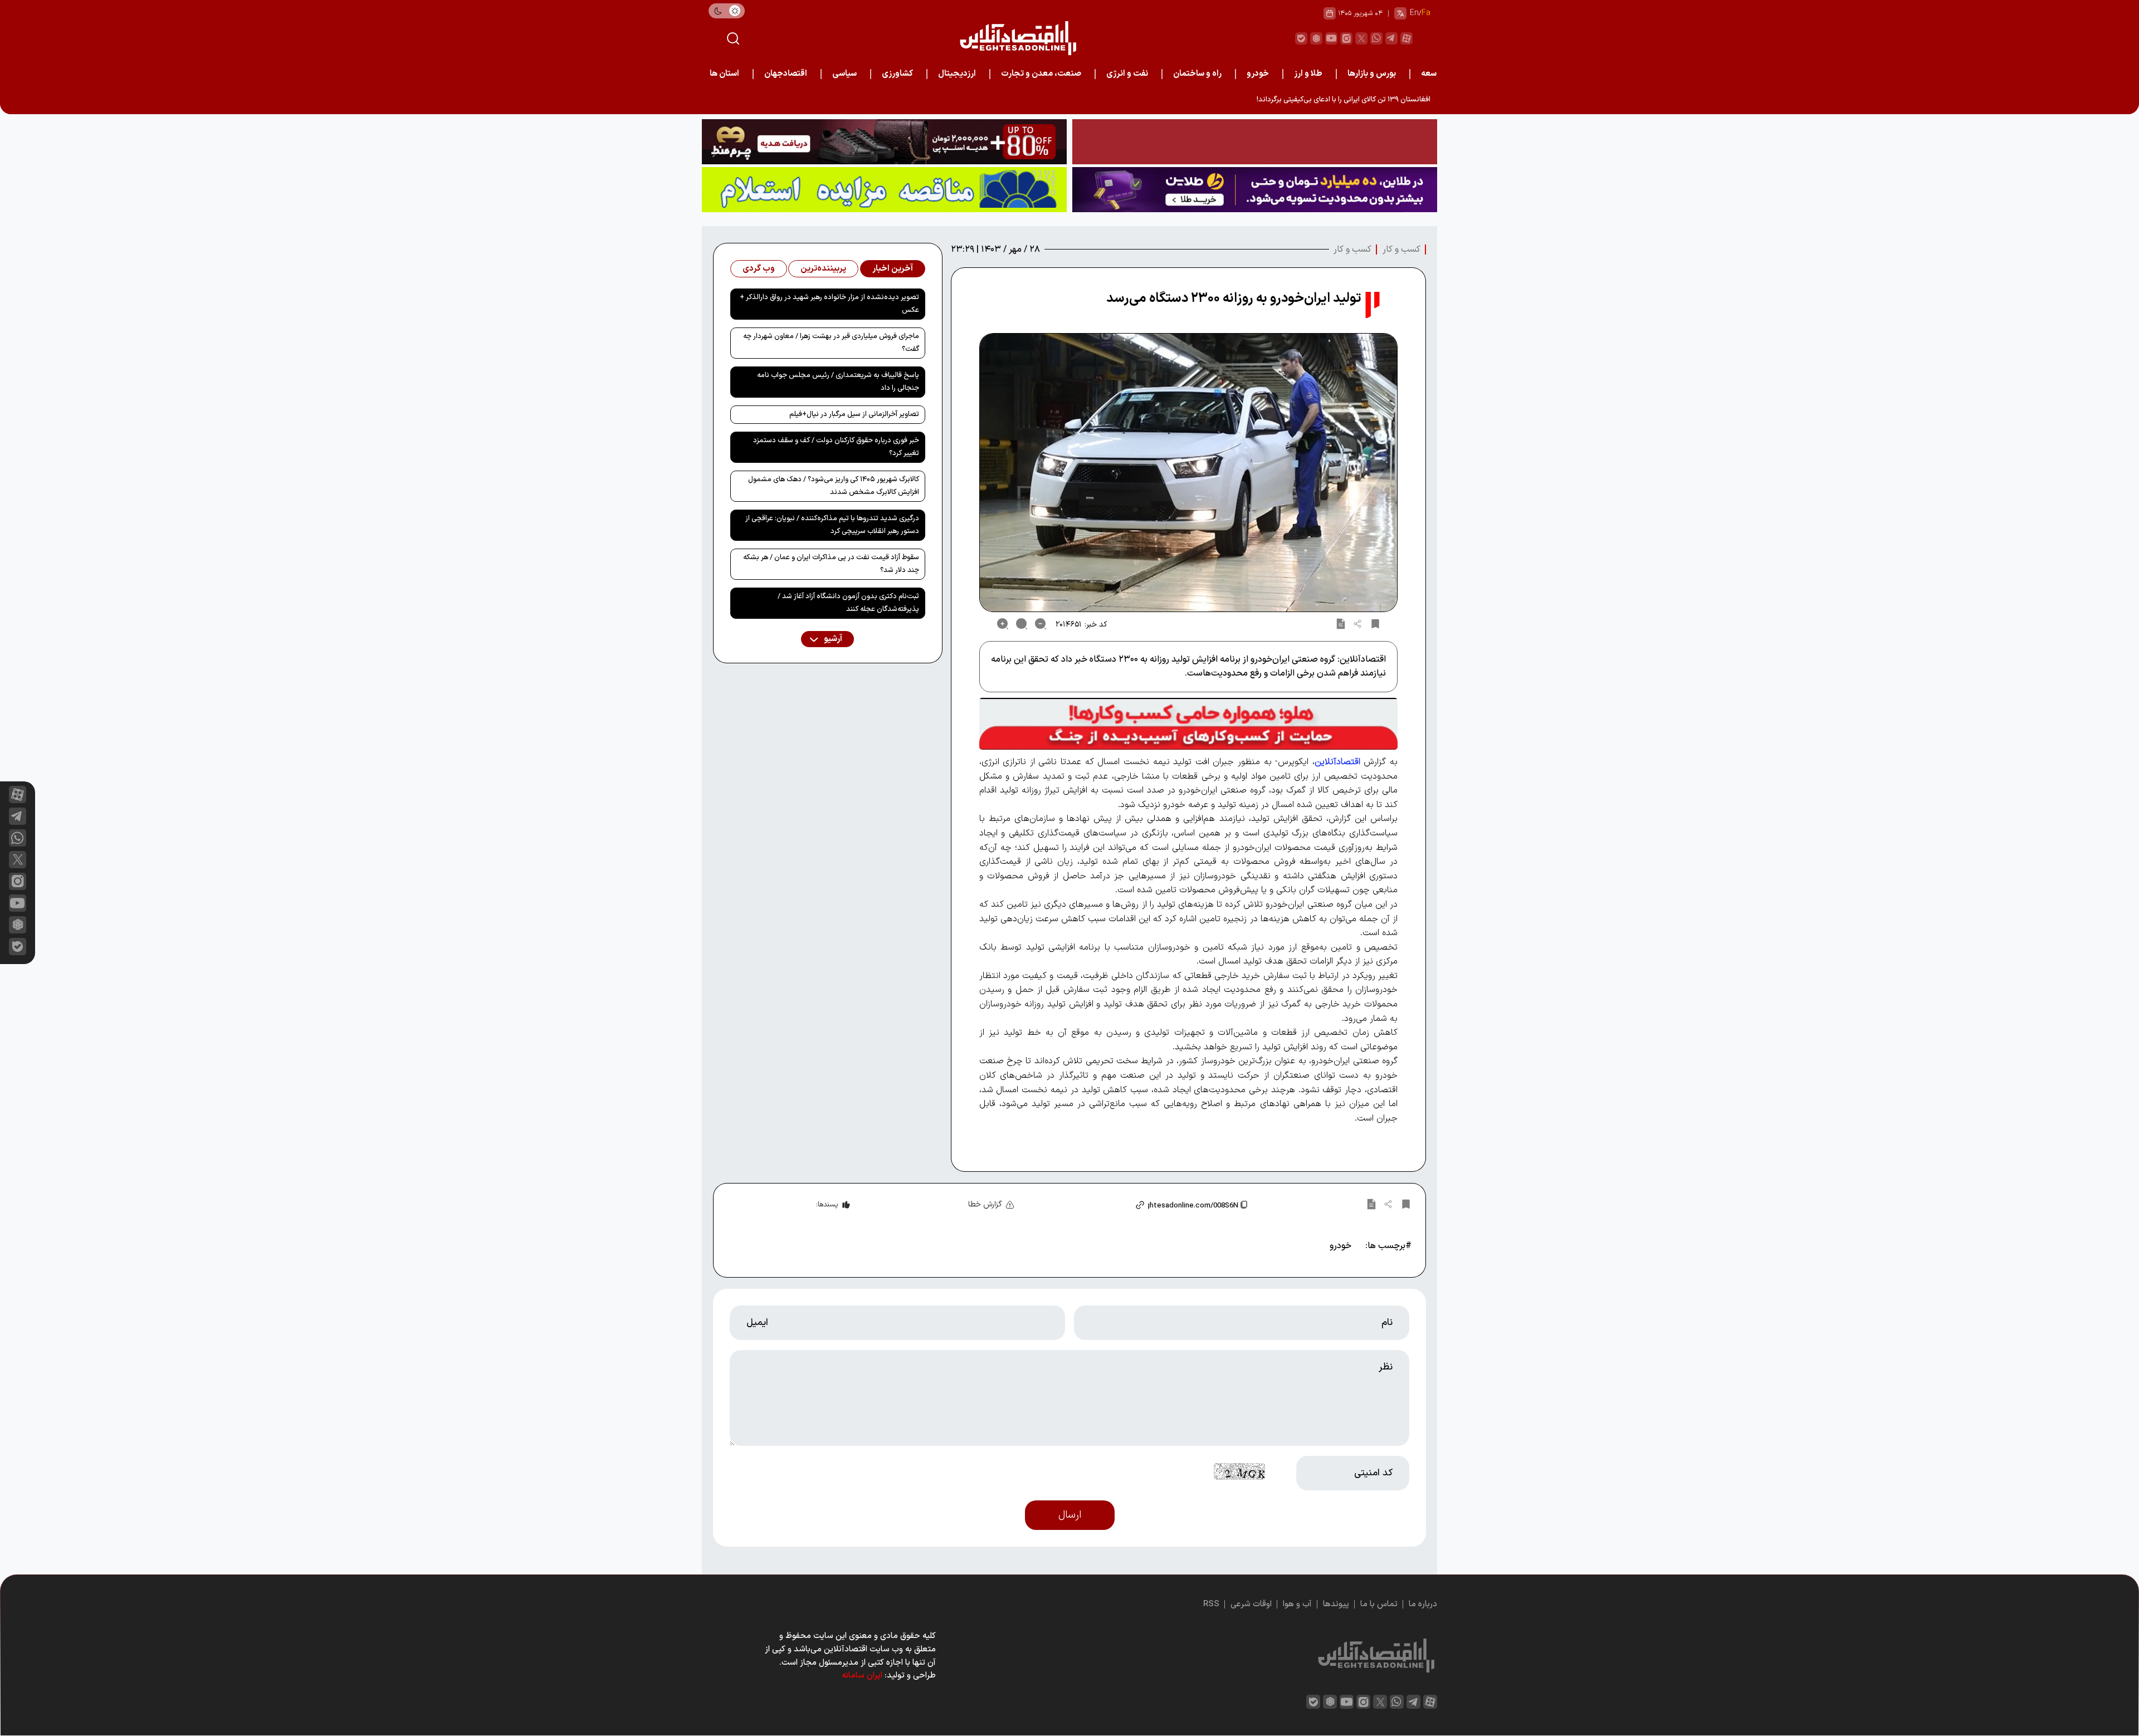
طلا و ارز (1308, 74)
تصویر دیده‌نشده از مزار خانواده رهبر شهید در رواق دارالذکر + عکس (829, 304)
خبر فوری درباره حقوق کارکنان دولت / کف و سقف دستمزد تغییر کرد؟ (836, 447)
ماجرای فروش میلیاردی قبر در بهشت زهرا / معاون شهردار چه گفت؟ (831, 343)
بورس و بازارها (1372, 74)
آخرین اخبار (893, 269)
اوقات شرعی (1251, 1604)
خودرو (1258, 74)
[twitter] (1361, 38)
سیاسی (844, 74)
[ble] (1301, 38)
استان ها (724, 74)
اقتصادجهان (786, 74)
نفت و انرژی (1127, 74)
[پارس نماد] (884, 190)
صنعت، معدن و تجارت (1041, 74)
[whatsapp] (1376, 38)
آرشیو (832, 639)
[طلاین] (1255, 190)
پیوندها (1336, 1604)
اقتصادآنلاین (1337, 762)
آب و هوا (1297, 1604)
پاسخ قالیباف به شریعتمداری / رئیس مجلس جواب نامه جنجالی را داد (838, 382)
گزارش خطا (985, 1204)
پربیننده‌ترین (823, 269)
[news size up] (1003, 624)
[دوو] (1255, 142)
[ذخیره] (1375, 624)
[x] (18, 860)
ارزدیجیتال (957, 74)
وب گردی (759, 269)
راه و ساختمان (1197, 74)
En (1414, 13)
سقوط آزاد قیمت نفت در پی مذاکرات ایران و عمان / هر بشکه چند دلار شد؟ (831, 564)
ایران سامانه (862, 1676)
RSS (1211, 1604)
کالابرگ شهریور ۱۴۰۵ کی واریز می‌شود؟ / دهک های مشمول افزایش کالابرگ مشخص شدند (834, 486)
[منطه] (884, 142)
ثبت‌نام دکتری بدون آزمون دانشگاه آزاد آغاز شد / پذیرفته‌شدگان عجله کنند (848, 603)
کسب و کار (1401, 250)
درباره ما (1423, 1604)
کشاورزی (897, 74)
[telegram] (1391, 38)
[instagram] (1346, 38)
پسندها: (827, 1205)
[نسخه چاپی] (1341, 624)
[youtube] (1331, 38)
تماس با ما (1379, 1604)
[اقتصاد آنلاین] (1018, 38)
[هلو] (1188, 724)
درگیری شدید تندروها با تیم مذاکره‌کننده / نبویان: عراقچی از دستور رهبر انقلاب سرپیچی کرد (832, 525)
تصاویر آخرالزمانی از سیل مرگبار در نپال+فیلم (854, 414)
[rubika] (1316, 38)
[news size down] (1041, 624)
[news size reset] (1022, 624)
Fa (1426, 13)
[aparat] (1407, 38)
